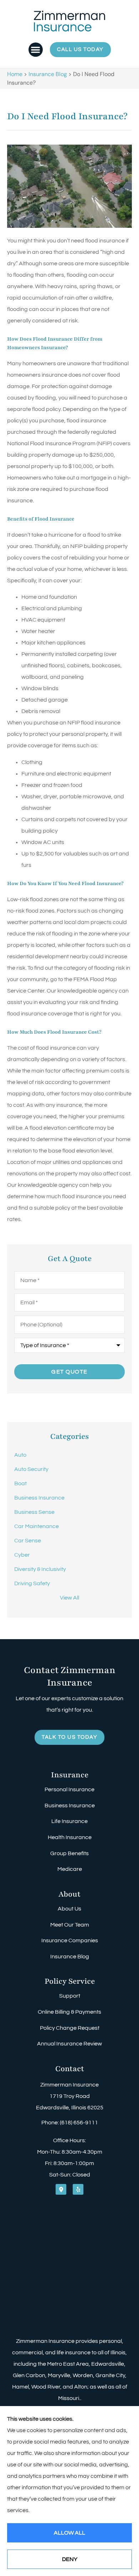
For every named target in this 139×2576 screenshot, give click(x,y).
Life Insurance (69, 1821)
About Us (69, 1909)
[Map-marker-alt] (61, 2189)
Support (70, 1996)
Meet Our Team (70, 1925)
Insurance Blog (48, 74)
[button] (36, 50)
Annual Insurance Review (69, 2044)
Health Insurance (70, 1837)
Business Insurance (70, 1806)
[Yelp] (78, 2189)
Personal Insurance (69, 1789)
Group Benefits (69, 1853)
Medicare (70, 1869)
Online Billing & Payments (69, 2012)
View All (69, 1598)
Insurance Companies (70, 1940)
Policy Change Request (70, 2028)
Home (15, 74)
